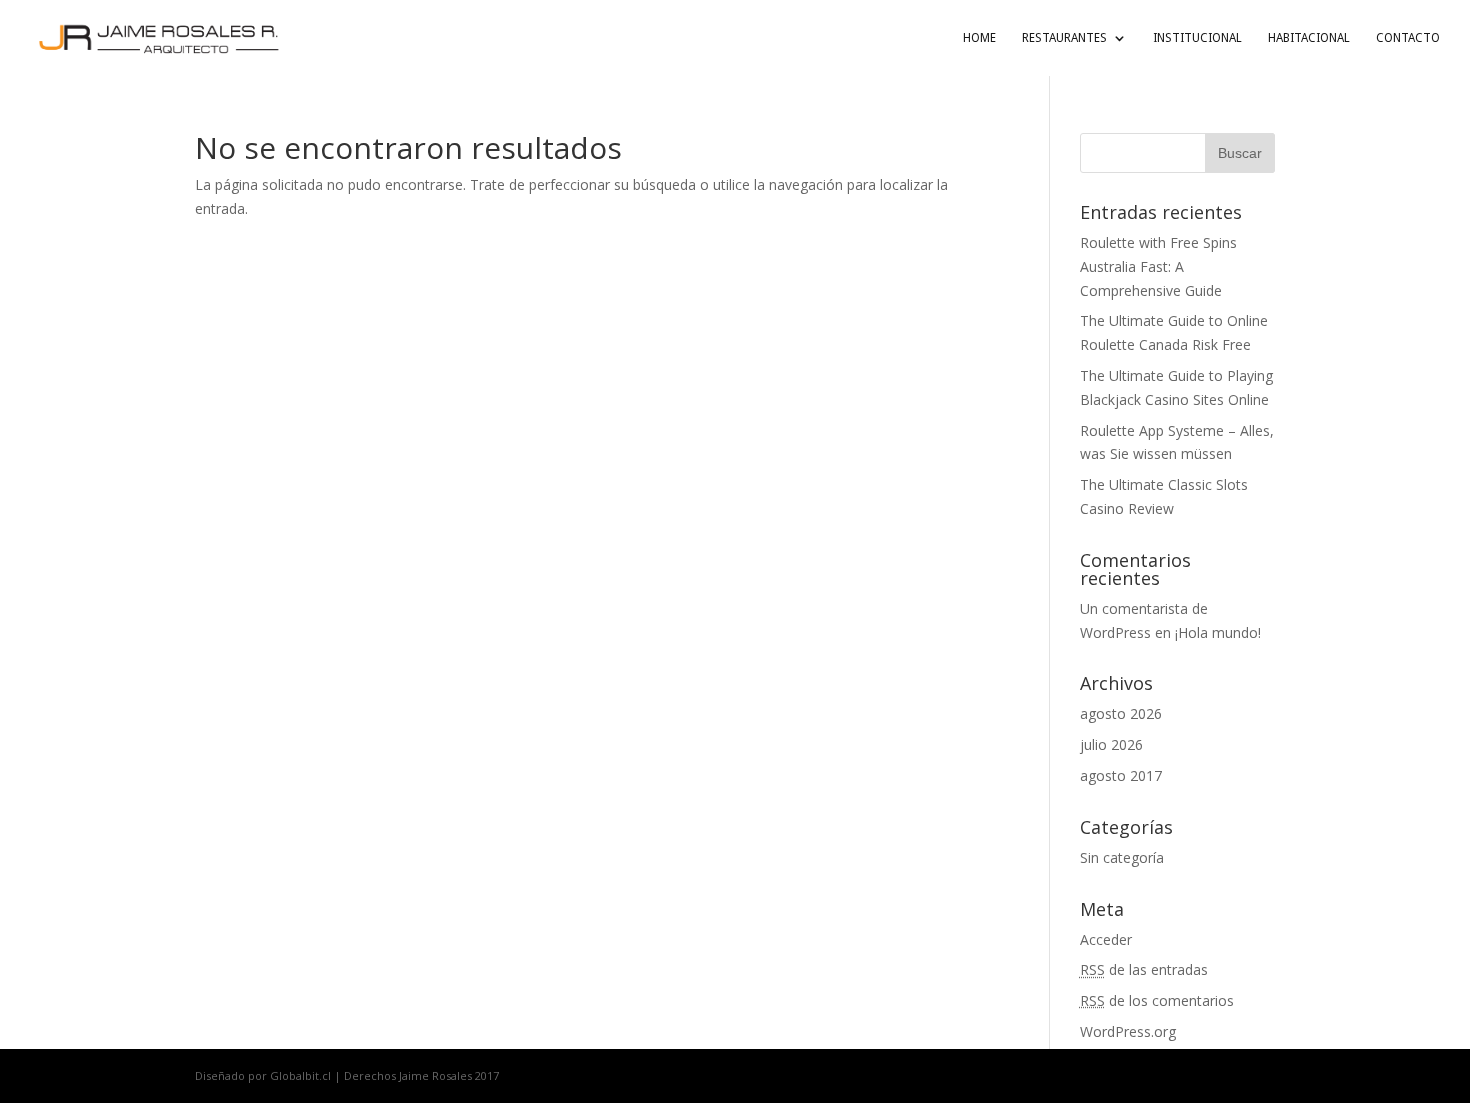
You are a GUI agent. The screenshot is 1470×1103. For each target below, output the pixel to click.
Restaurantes (1064, 38)
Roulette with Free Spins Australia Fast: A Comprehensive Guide (1158, 266)
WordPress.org (1128, 1031)
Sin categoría (1122, 857)
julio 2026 (1111, 744)
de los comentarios (1157, 1000)
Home (979, 38)
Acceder (1106, 939)
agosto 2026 (1121, 713)
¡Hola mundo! (1218, 632)
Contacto (1408, 38)
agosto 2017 (1121, 775)
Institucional (1197, 38)
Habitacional (1309, 38)
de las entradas (1144, 969)
